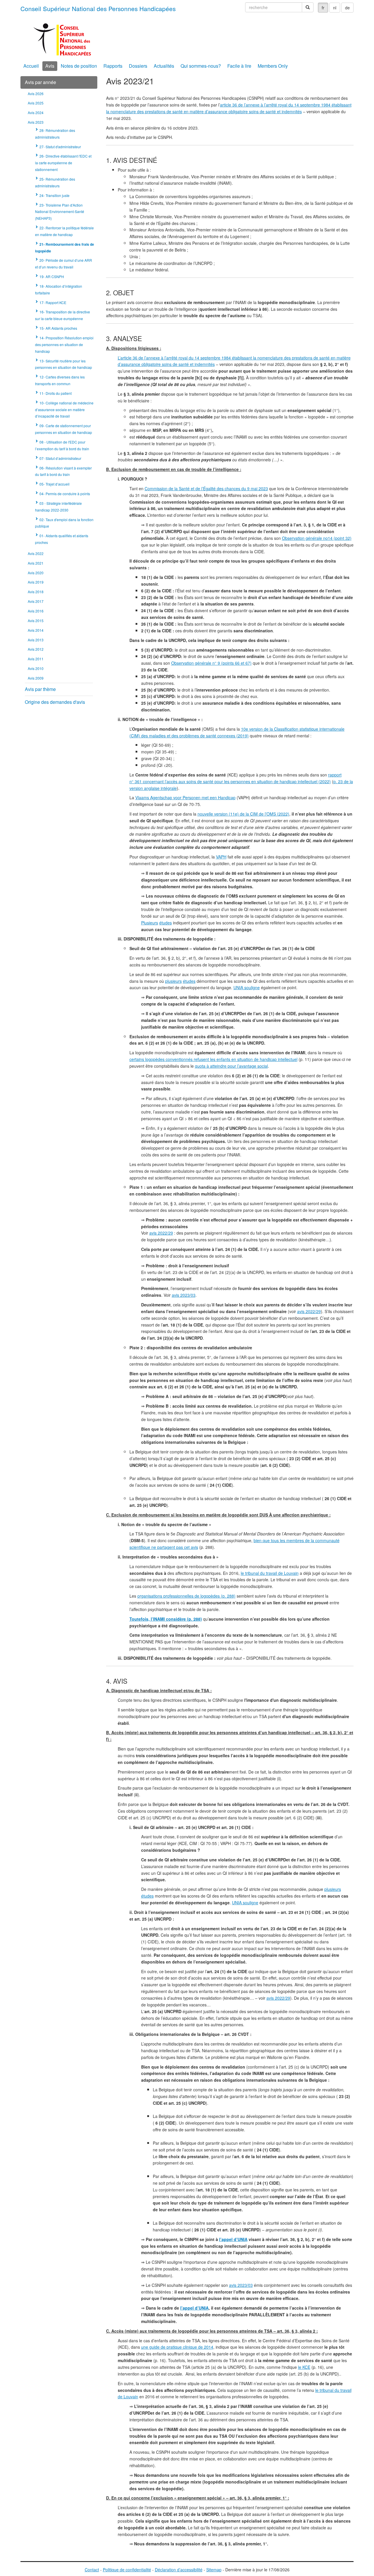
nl (335, 8)
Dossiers (138, 66)
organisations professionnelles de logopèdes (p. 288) (186, 1596)
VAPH (221, 857)
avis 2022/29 (161, 1233)
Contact (92, 2570)
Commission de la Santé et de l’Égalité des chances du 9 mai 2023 (206, 488)
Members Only (273, 66)
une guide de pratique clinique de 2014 (177, 2347)
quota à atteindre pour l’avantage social (231, 1066)
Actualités (164, 66)
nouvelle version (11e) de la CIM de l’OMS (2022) (243, 814)
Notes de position (79, 66)
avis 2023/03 (184, 1295)
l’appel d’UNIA (233, 2239)
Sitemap (214, 2570)
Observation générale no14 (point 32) (317, 538)
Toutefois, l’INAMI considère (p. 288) (166, 1619)
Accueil (31, 66)
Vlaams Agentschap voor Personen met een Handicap (185, 797)
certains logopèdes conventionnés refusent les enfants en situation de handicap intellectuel (213, 1059)
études (166, 923)
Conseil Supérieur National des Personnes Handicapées (98, 8)
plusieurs (173, 981)
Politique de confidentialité (127, 2570)
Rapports (113, 66)
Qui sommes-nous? (201, 66)
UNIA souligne (247, 987)
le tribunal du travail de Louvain (270, 1573)
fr (323, 8)
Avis (50, 66)
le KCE (304, 2367)
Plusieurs (150, 923)
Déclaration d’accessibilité (179, 2570)
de (347, 8)
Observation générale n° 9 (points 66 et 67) (211, 663)
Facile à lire (239, 66)
